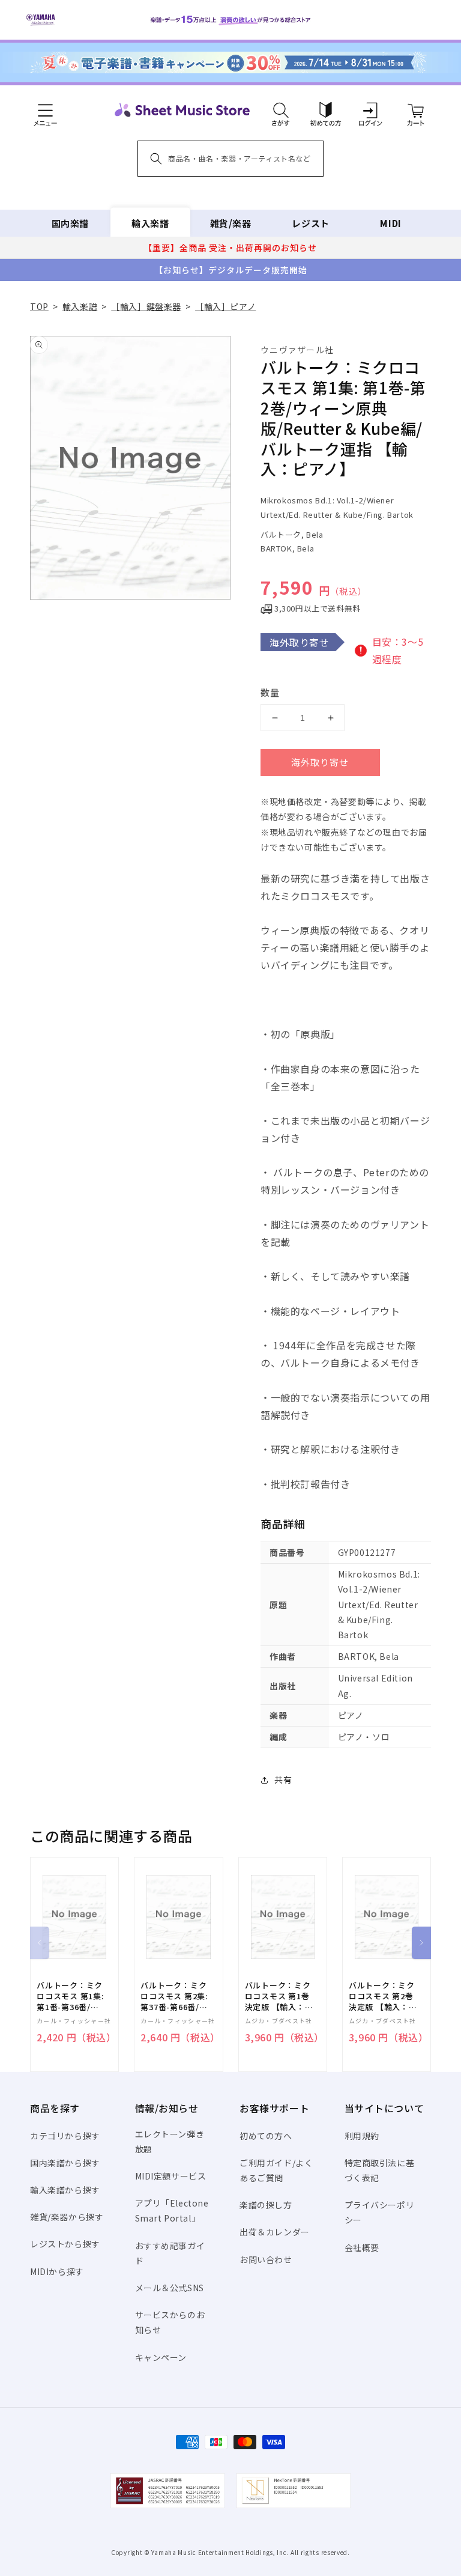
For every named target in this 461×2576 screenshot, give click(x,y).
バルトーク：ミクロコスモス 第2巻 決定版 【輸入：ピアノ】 (383, 1997)
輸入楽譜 (150, 223)
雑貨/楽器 (231, 223)
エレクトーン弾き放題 (170, 2141)
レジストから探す (65, 2244)
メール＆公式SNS (170, 2288)
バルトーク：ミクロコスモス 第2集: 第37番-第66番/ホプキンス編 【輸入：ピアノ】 (174, 1997)
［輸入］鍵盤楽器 (146, 306)
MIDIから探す (57, 2271)
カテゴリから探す (65, 2136)
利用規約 (362, 2136)
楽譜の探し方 (266, 2205)
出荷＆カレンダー (275, 2232)
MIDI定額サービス (171, 2176)
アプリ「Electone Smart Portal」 (172, 2210)
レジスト (310, 223)
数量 (270, 692)
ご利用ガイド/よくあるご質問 (276, 2170)
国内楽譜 (70, 223)
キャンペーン (161, 2357)
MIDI (390, 223)
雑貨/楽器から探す (67, 2217)
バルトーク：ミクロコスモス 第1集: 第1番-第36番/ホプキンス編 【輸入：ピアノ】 (70, 1997)
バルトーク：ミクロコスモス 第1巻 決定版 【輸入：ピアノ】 (279, 1997)
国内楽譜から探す (65, 2163)
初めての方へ (266, 2136)
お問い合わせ (266, 2259)
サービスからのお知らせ (170, 2322)
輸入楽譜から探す (65, 2190)
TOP (39, 306)
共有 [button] (283, 1779)
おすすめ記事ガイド (170, 2253)
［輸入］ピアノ (225, 306)
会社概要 (362, 2247)
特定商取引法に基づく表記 (380, 2170)
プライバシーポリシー (380, 2212)
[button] (281, 110)
